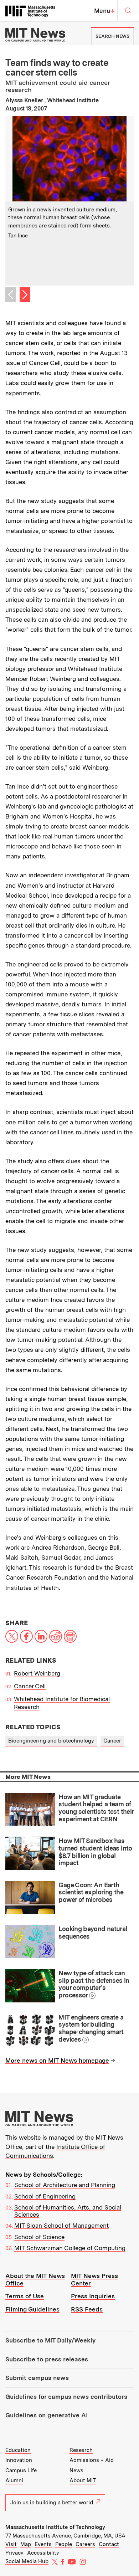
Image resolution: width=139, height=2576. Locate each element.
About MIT (83, 2480)
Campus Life (21, 2470)
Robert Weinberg (37, 1673)
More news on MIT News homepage (57, 2061)
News (76, 2470)
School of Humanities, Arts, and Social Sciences (68, 2211)
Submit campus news (37, 2378)
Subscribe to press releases (47, 2359)
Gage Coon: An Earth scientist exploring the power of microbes (91, 1892)
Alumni (14, 2480)
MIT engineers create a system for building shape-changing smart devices (91, 2028)
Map (26, 2544)
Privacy (14, 2553)
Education (18, 2450)
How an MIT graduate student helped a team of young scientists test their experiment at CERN (96, 1808)
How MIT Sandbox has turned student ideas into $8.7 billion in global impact (95, 1852)
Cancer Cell (30, 1686)
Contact (109, 2544)
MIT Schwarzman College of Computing (70, 2248)
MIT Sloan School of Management (61, 2226)
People (64, 2544)
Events (43, 2544)
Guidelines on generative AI (47, 2415)
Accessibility (43, 2553)
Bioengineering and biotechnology (51, 1741)
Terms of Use (25, 2296)
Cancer (112, 1741)
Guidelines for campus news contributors (66, 2397)
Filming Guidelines (32, 2309)
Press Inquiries (93, 2296)
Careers (85, 2544)
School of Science (39, 2237)
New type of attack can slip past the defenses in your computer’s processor (94, 1984)
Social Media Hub (27, 2561)
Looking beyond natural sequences (93, 1933)
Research (81, 2450)
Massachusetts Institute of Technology (55, 2527)
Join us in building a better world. (52, 2503)
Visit (11, 2544)
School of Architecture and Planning (65, 2185)
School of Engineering (45, 2196)
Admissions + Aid (92, 2460)
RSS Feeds (87, 2309)
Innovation (19, 2460)
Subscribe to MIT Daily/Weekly (50, 2340)
